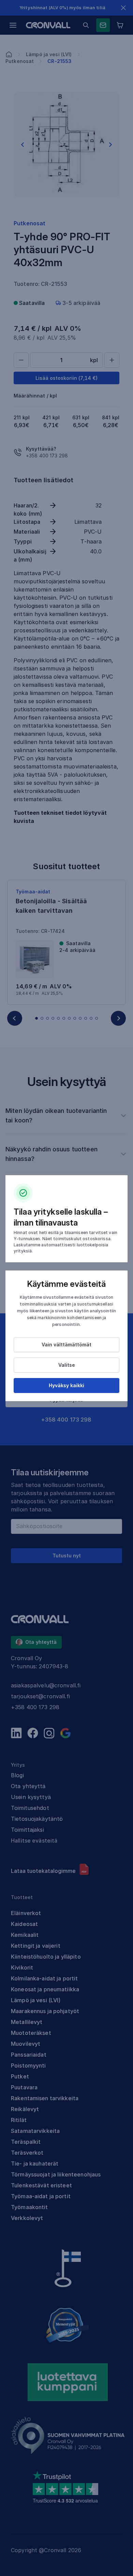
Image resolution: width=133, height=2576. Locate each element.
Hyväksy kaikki (66, 1385)
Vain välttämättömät (66, 1344)
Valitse (67, 1365)
